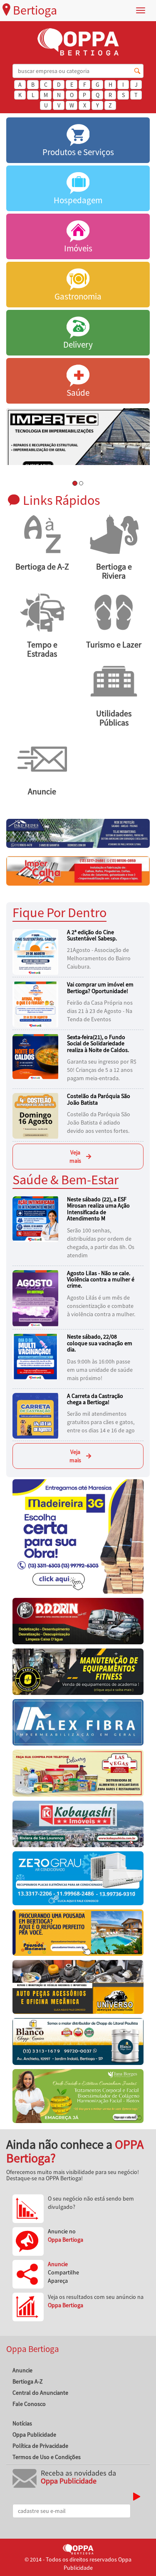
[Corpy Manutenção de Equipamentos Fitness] (78, 1674)
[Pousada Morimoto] (78, 1935)
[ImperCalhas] (78, 870)
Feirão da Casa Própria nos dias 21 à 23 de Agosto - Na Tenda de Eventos (100, 1011)
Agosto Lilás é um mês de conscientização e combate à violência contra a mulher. (101, 1306)
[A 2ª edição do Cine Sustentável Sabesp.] (37, 951)
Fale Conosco (29, 2404)
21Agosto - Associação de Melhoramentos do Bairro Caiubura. (99, 958)
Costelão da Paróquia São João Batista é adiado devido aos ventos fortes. (99, 1122)
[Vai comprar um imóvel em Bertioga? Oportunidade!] (37, 1004)
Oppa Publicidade (34, 2435)
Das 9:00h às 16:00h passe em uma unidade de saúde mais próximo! (100, 1370)
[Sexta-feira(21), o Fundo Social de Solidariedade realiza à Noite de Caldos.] (37, 1057)
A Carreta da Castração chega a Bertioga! (95, 1399)
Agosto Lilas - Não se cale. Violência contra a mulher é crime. (101, 1279)
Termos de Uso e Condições (47, 2457)
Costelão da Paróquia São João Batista (99, 1099)
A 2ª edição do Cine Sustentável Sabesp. (92, 935)
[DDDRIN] (78, 1623)
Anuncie (22, 2370)
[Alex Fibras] (78, 1724)
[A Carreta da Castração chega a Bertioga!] (37, 1415)
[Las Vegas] (78, 1775)
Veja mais (75, 1157)
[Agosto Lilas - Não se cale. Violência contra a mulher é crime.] (37, 1298)
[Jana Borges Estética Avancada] (78, 2098)
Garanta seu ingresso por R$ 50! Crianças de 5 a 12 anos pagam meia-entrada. (102, 1070)
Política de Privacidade (40, 2446)
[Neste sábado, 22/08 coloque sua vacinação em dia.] (37, 1356)
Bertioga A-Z (28, 2381)
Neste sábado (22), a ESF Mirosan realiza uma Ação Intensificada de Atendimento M (98, 1209)
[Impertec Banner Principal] (78, 442)
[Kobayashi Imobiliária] (78, 1826)
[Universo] (78, 1989)
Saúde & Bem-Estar (66, 1180)
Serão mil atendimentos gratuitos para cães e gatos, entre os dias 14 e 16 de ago (101, 1422)
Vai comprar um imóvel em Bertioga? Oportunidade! (100, 987)
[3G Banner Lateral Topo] (78, 1538)
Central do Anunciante (40, 2393)
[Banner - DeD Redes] (78, 833)
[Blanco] (78, 2043)
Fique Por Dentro (59, 912)
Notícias (22, 2423)
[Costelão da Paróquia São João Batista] (37, 1115)
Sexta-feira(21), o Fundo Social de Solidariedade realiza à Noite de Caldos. (98, 1043)
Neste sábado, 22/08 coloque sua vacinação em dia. (100, 1343)
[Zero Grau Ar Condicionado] (78, 1880)
